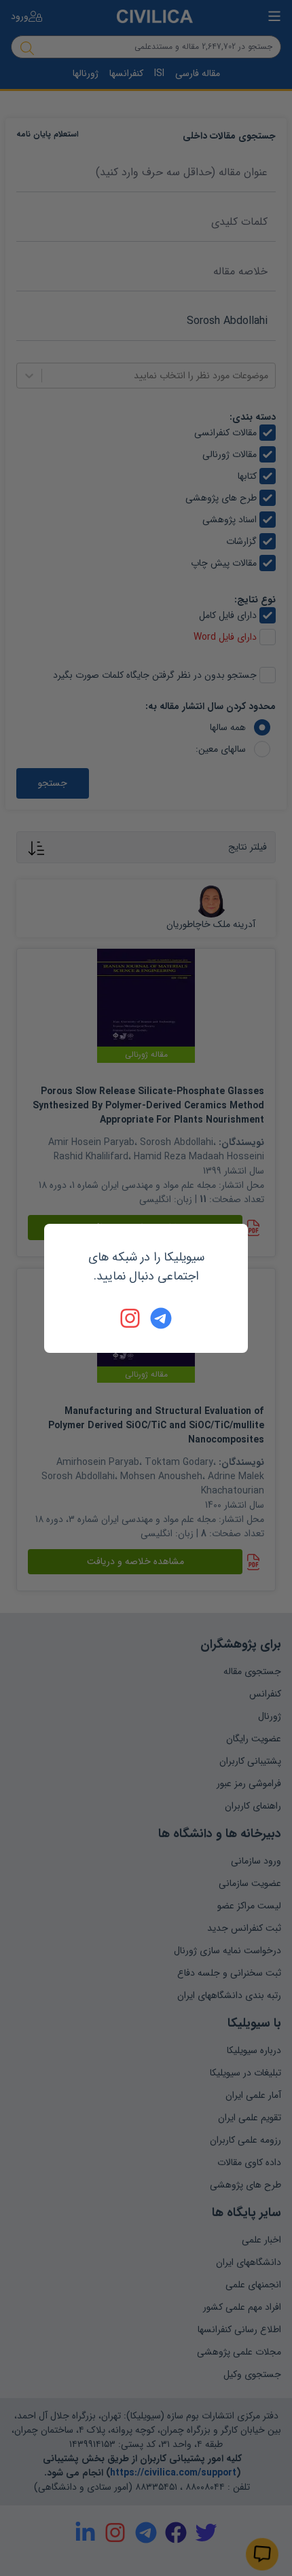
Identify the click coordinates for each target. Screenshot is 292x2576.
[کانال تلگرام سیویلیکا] (161, 1318)
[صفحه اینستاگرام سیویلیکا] (131, 1318)
